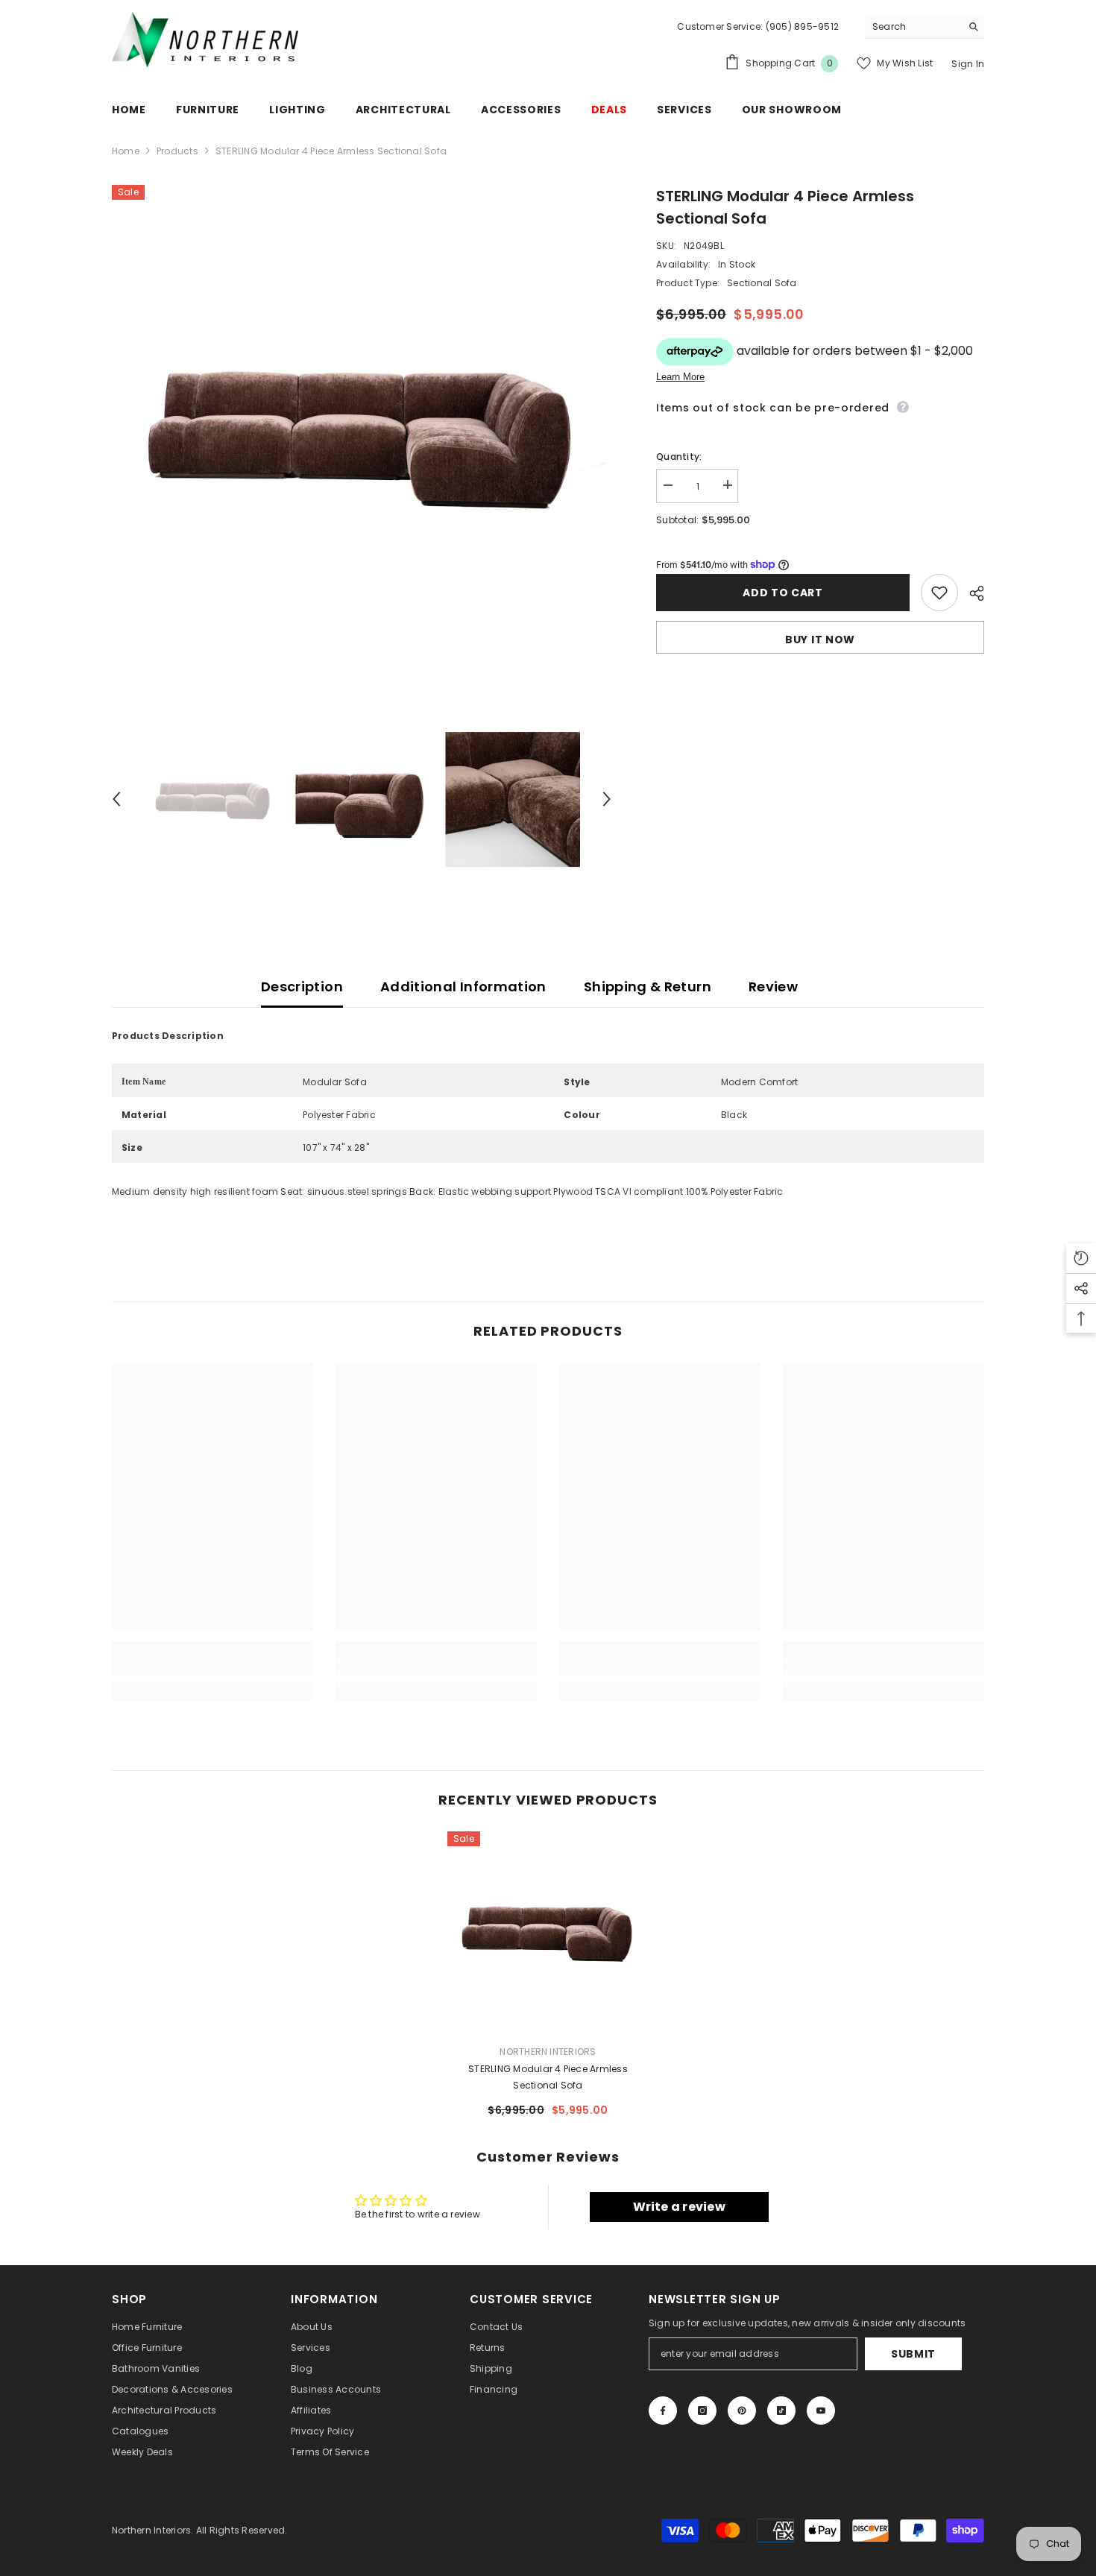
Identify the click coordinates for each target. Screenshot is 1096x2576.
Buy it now (820, 640)
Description (302, 986)
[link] (212, 1667)
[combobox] (913, 26)
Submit (913, 2354)
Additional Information (463, 986)
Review (773, 986)
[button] (116, 799)
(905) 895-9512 (801, 26)
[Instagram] (702, 2411)
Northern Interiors (548, 2052)
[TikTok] (781, 2411)
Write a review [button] (679, 2207)
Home (126, 151)
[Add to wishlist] (939, 593)
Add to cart (783, 593)
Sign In (968, 64)
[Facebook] (663, 2411)
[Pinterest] (742, 2411)
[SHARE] (971, 593)
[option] (362, 435)
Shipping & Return (648, 986)
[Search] (925, 27)
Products (177, 151)
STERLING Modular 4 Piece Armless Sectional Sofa (548, 2077)
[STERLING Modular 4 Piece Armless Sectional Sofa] (548, 1932)
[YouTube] (821, 2411)
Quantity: (679, 456)
